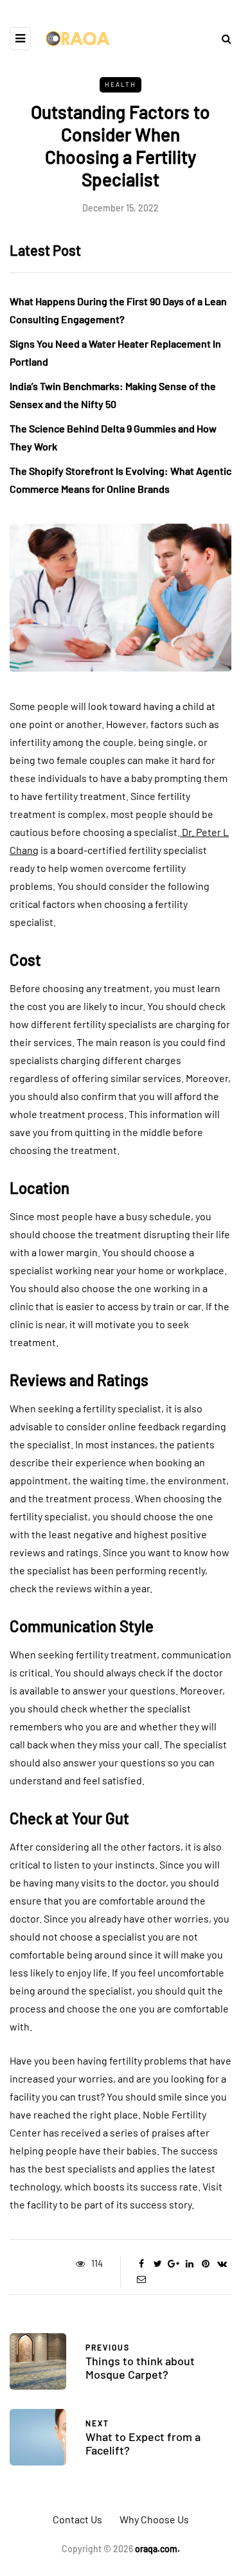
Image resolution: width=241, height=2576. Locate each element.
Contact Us (77, 2519)
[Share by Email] (142, 2279)
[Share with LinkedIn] (190, 2264)
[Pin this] (206, 2264)
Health (121, 84)
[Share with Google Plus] (174, 2264)
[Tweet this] (158, 2264)
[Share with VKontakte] (222, 2264)
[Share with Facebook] (142, 2264)
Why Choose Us (154, 2519)
